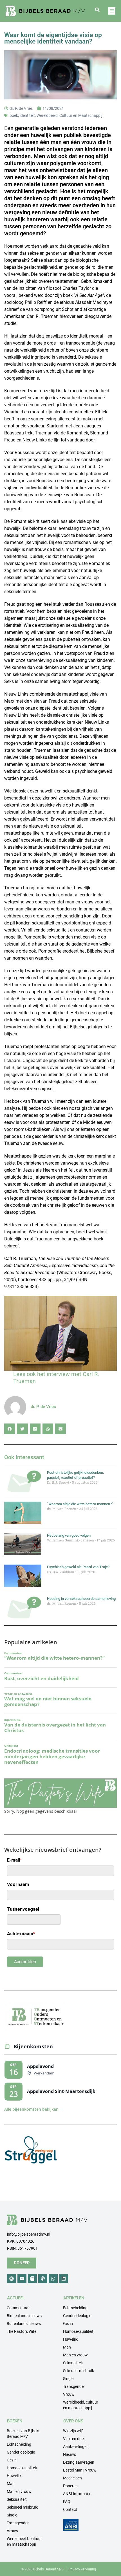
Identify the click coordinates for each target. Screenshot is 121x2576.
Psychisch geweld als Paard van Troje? (78, 1567)
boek (14, 115)
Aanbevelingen (76, 2447)
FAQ (67, 2502)
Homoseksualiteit (78, 2331)
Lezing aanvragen (79, 2462)
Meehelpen (72, 2478)
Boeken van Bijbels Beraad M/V (23, 2434)
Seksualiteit (73, 2363)
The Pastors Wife (22, 2331)
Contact (70, 2509)
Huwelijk (70, 2339)
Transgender (74, 2386)
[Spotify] (12, 2279)
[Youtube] (22, 2279)
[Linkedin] (64, 2279)
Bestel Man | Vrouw (80, 2470)
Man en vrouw (75, 2355)
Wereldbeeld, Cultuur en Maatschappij (69, 115)
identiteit (27, 115)
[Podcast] (43, 2279)
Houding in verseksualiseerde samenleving (81, 1599)
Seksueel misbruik (79, 2371)
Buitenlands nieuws (24, 2324)
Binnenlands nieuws (24, 2316)
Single (68, 2379)
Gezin (68, 2324)
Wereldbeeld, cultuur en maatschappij (81, 2405)
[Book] (32, 2279)
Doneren (70, 2486)
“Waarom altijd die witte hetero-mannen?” (80, 1504)
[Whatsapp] (53, 2279)
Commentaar (18, 2308)
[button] (97, 10)
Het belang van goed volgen (69, 1535)
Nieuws (70, 2454)
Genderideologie (77, 2316)
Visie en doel (74, 2439)
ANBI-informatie (77, 2494)
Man (67, 2347)
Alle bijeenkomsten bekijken (34, 2109)
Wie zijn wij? (73, 2431)
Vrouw (69, 2394)
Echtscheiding (75, 2308)
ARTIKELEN (74, 2298)
